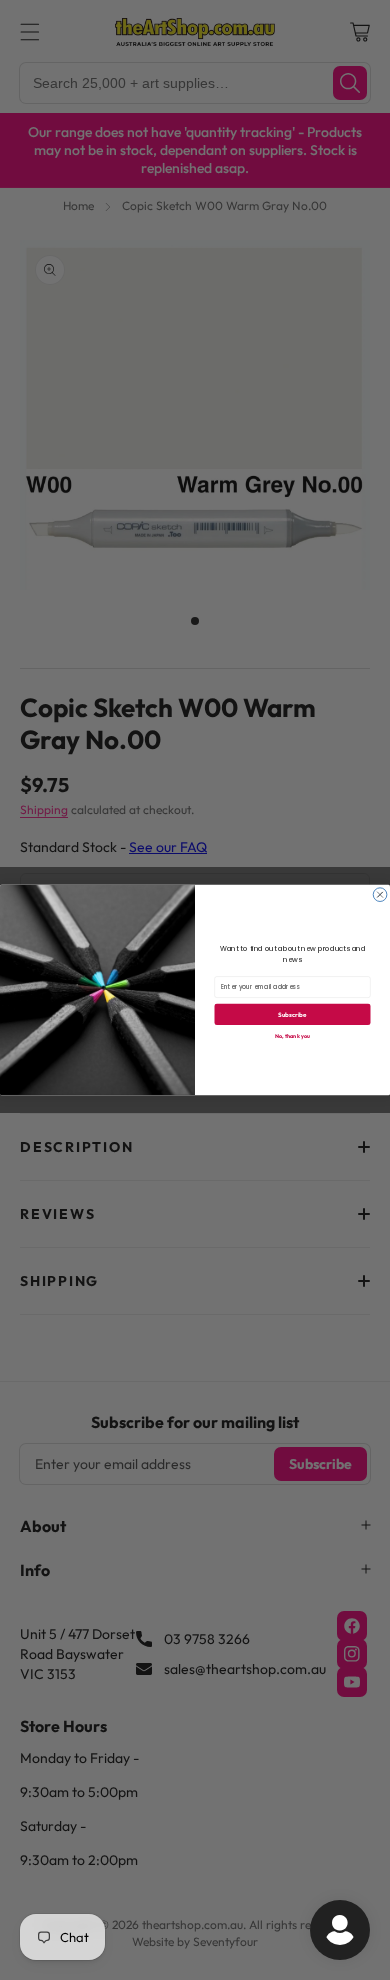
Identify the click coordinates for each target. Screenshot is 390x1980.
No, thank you (292, 1035)
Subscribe (292, 1014)
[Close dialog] (380, 895)
